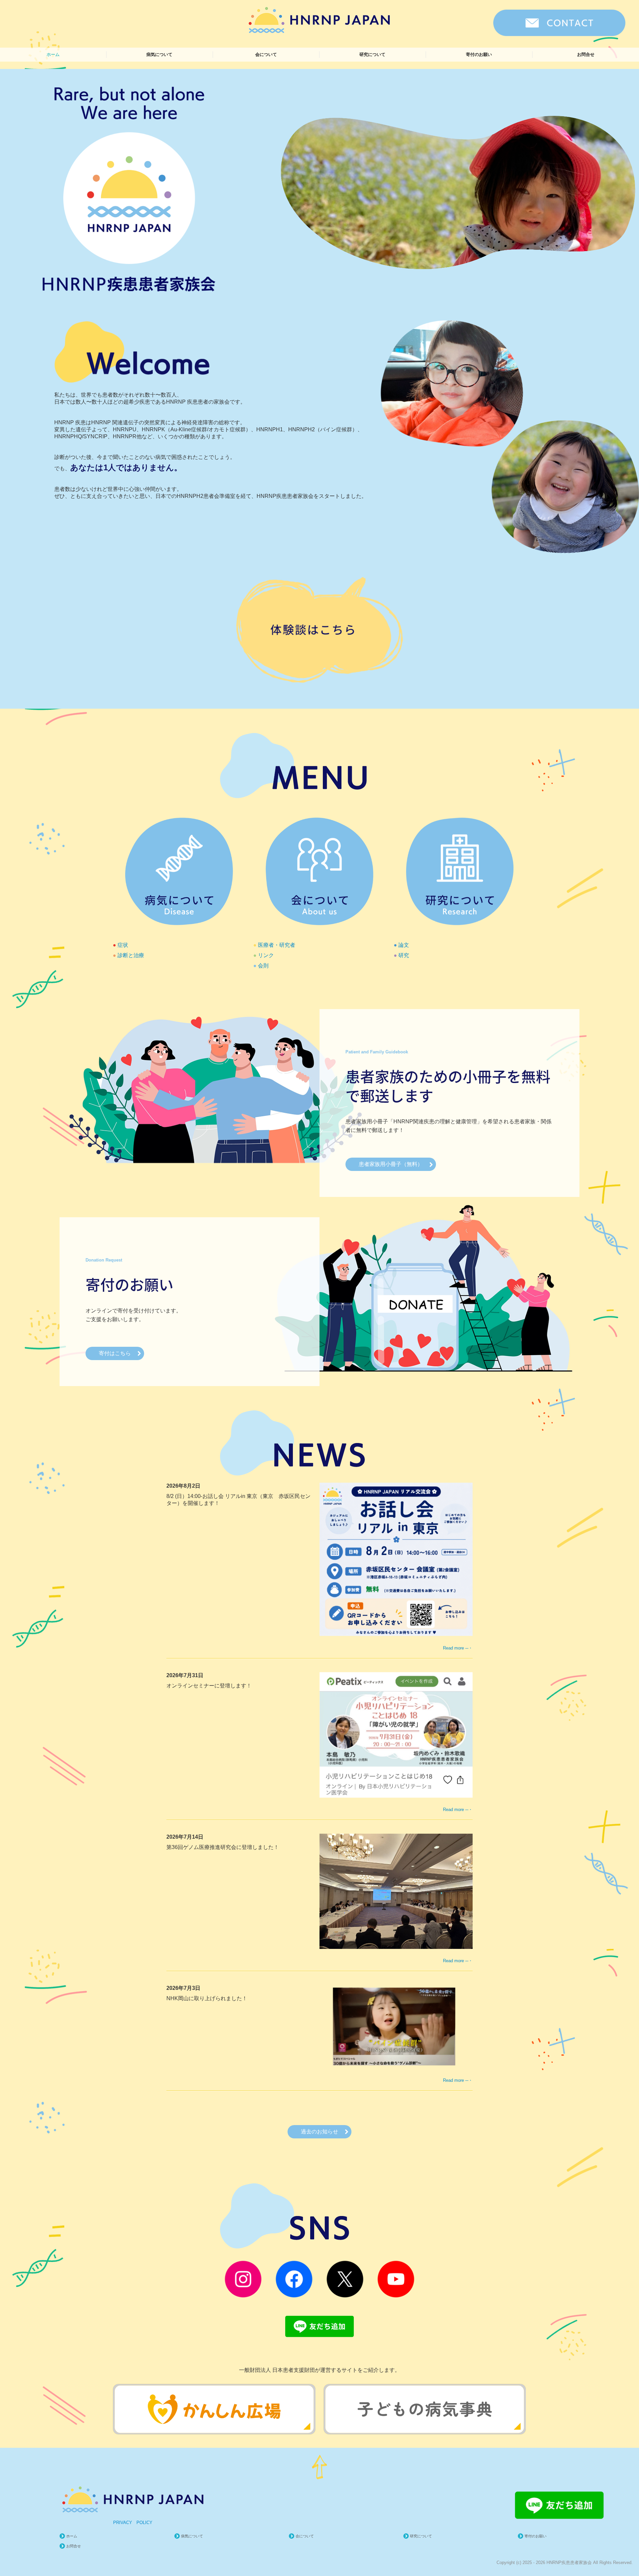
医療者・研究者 (277, 945)
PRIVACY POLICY (133, 2523)
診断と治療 (131, 955)
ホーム (53, 54)
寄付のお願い (479, 54)
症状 (123, 945)
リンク (266, 955)
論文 (404, 945)
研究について (372, 54)
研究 (404, 955)
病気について (159, 54)
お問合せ (586, 54)
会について (266, 54)
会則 (263, 965)
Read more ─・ (458, 1648)
